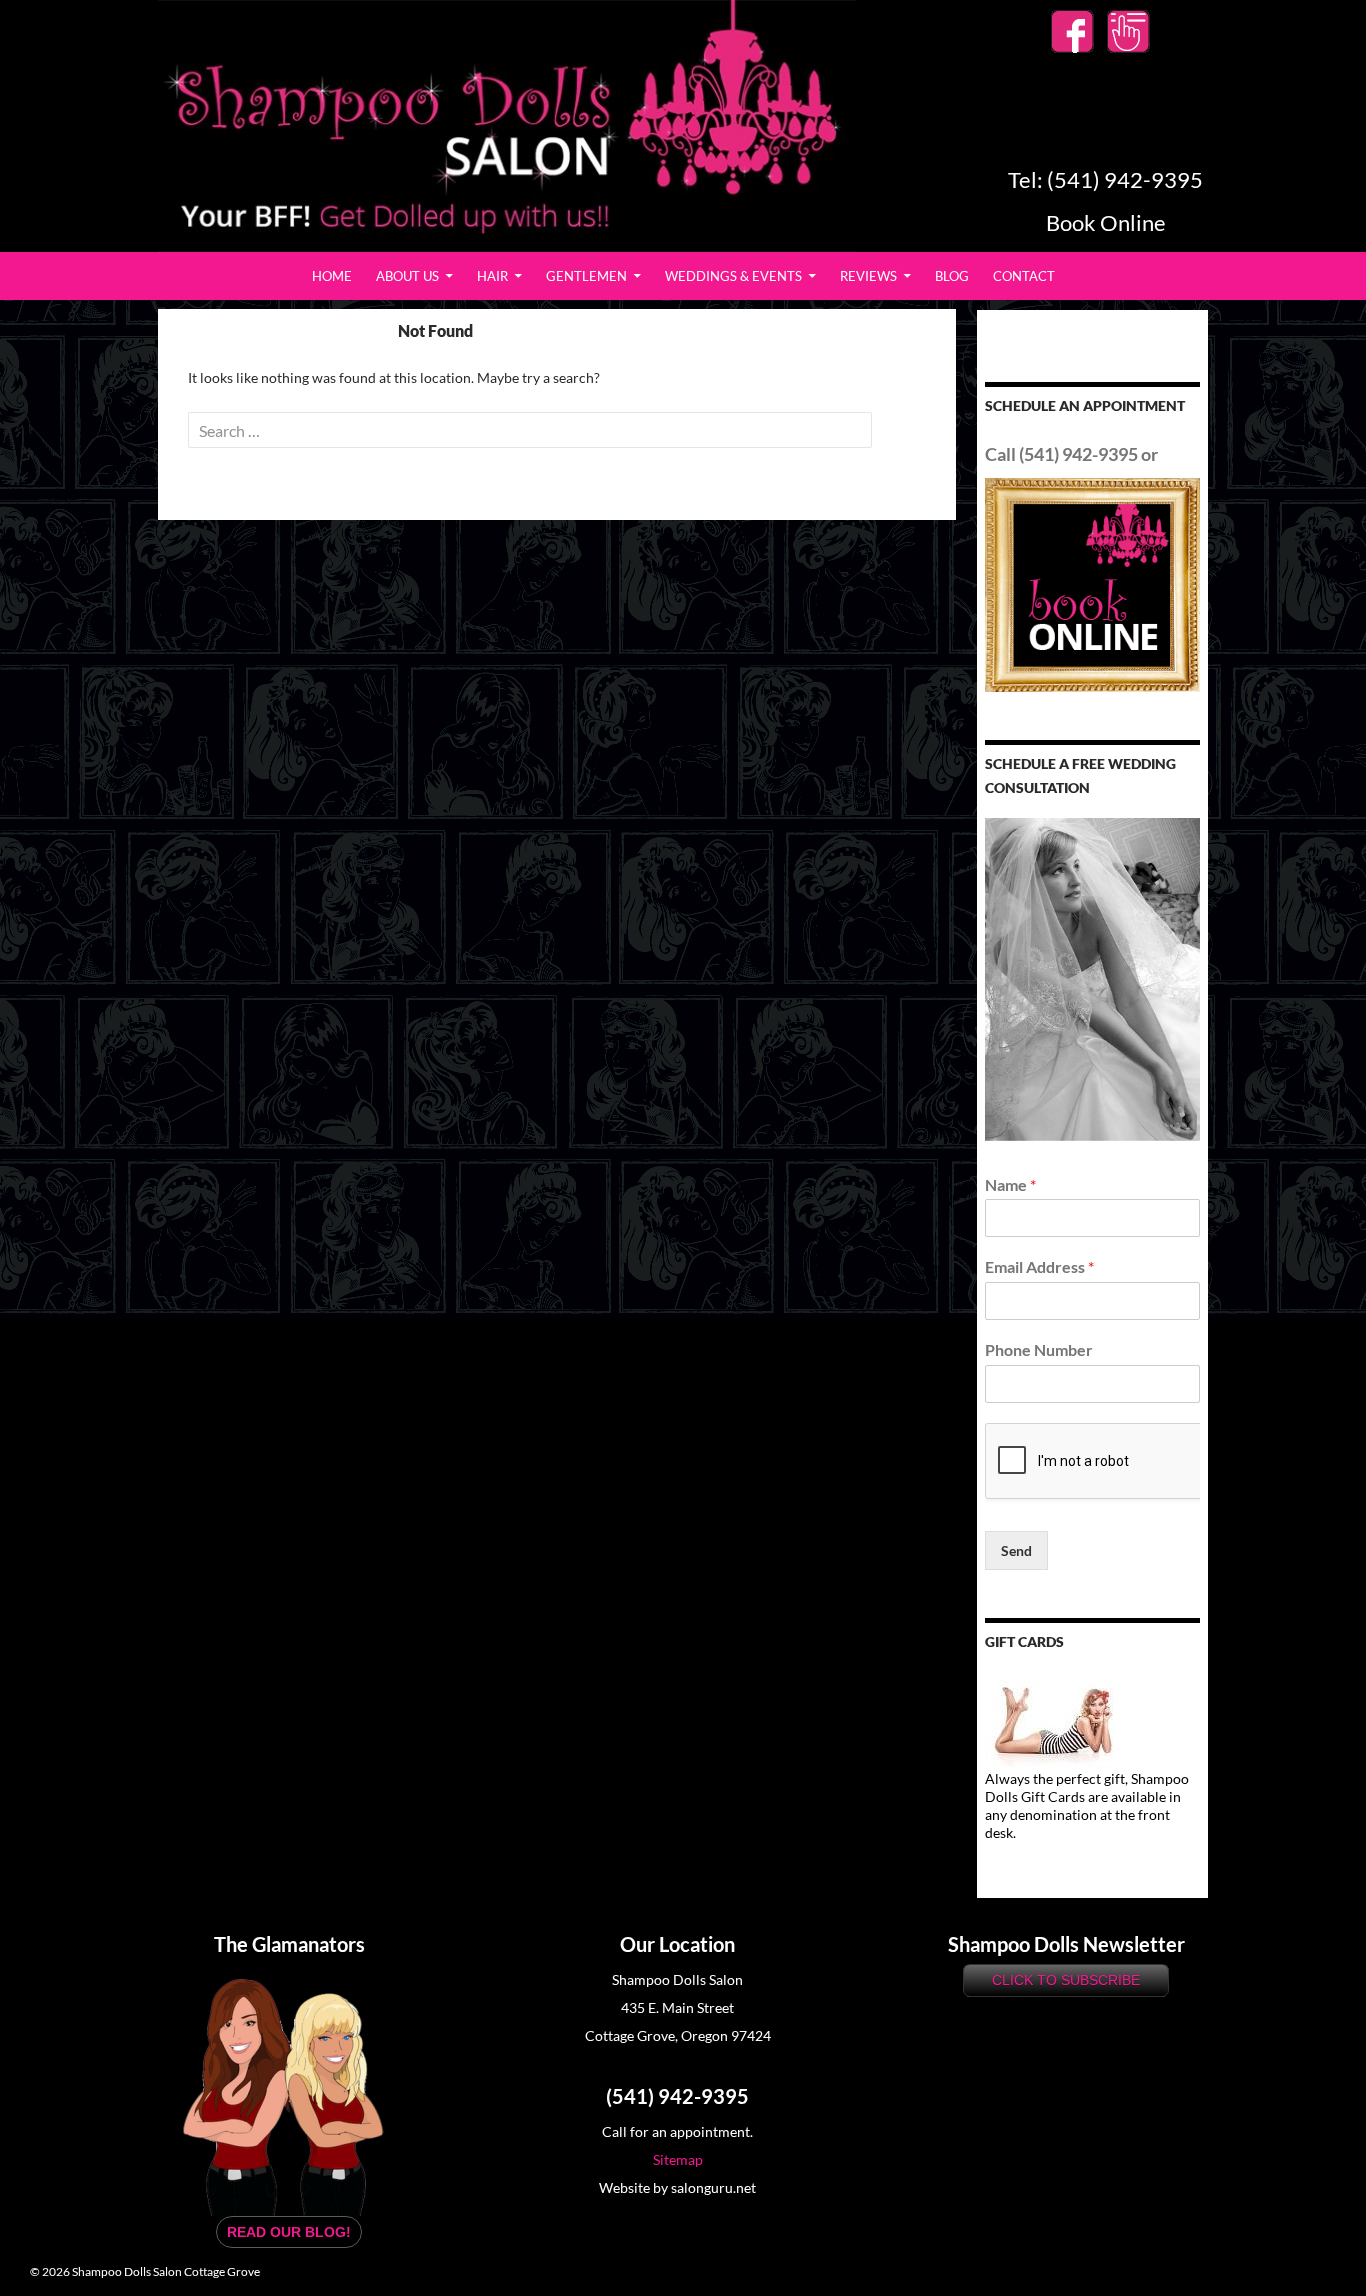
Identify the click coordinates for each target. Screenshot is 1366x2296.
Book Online (1128, 31)
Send (1016, 1550)
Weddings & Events (733, 276)
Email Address (1039, 1266)
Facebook (1072, 31)
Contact (1024, 276)
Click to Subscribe (1066, 1980)
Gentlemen (586, 276)
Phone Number (1039, 1349)
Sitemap (678, 2159)
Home (332, 276)
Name (1010, 1184)
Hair (492, 276)
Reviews (868, 276)
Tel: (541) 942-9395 (1105, 179)
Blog (952, 276)
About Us (407, 276)
